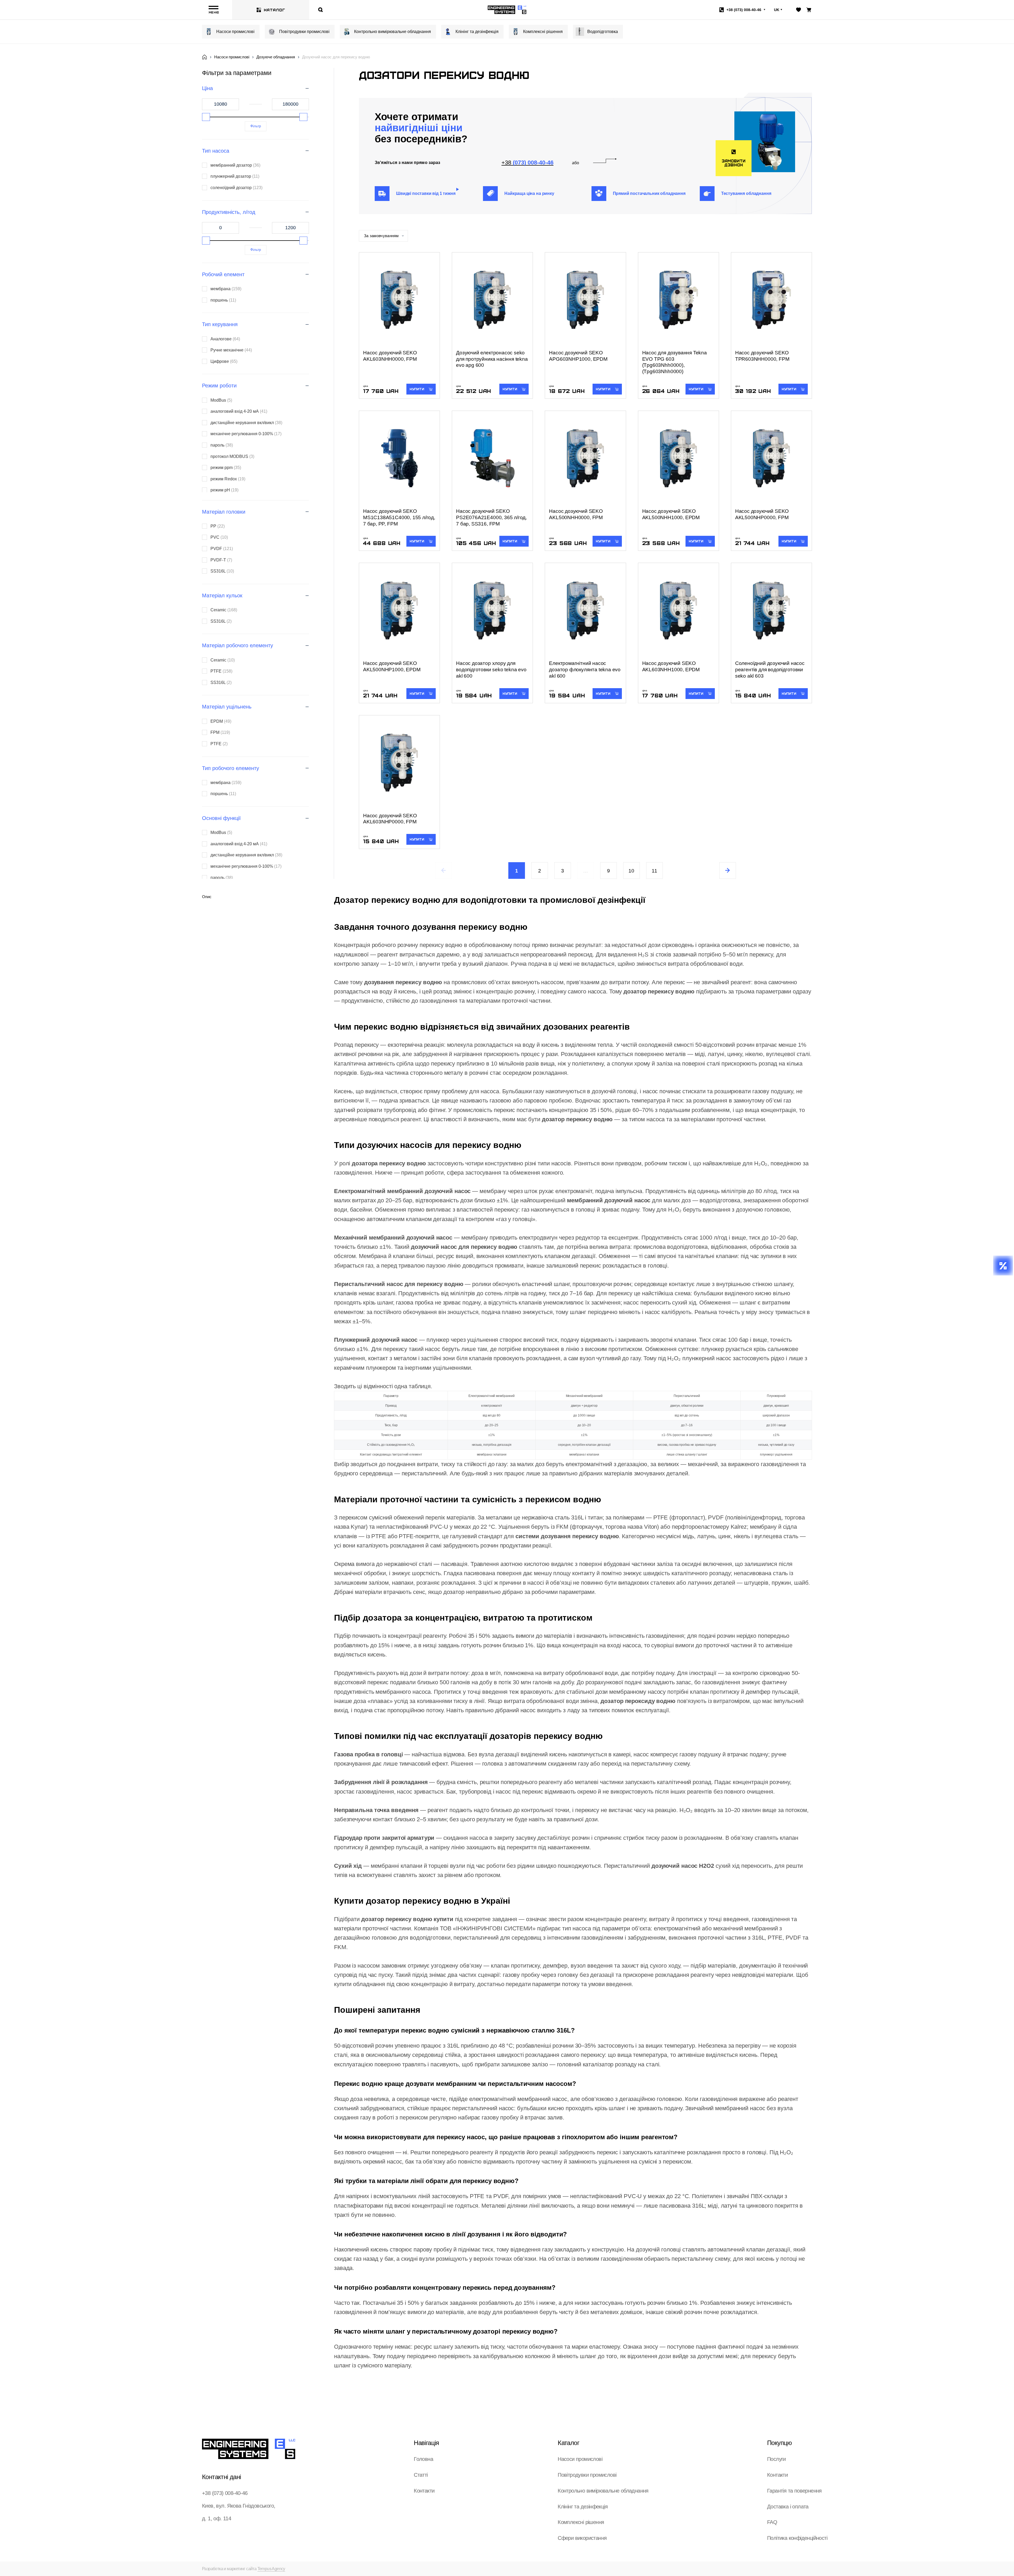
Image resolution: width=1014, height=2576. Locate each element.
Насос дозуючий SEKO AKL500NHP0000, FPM (762, 514)
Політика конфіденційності (797, 2538)
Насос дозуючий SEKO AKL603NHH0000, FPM (390, 356)
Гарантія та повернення (794, 2491)
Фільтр (256, 126)
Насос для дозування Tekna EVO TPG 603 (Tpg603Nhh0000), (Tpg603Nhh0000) (675, 362)
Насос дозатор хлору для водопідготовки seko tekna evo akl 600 (491, 670)
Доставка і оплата (788, 2507)
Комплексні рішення (543, 32)
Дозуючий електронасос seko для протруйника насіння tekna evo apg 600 (492, 359)
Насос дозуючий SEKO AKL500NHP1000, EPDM (392, 666)
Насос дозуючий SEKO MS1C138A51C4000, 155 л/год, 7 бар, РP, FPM (399, 517)
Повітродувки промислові (304, 32)
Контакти (424, 2491)
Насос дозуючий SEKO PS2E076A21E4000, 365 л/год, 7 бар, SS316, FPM (491, 517)
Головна (423, 2459)
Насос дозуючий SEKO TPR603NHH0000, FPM (762, 356)
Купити (417, 389)
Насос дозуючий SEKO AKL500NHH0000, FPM (576, 514)
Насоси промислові (235, 32)
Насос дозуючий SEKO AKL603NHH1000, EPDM (671, 666)
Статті (421, 2475)
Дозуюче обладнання (276, 57)
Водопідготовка (603, 32)
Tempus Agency (271, 2569)
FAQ (772, 2522)
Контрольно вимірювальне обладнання (393, 32)
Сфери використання (582, 2538)
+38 (744, 10)
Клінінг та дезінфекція (477, 32)
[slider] (206, 117)
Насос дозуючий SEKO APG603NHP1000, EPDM (578, 356)
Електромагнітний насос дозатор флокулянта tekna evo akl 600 (585, 670)
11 (654, 871)
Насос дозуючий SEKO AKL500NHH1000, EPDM (671, 514)
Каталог (274, 10)
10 (631, 871)
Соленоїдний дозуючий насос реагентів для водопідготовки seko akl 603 (770, 670)
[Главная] (205, 57)
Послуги (776, 2459)
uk (777, 10)
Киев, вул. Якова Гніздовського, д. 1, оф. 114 (239, 2512)
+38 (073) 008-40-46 (225, 2493)
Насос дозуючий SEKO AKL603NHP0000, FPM (390, 819)
